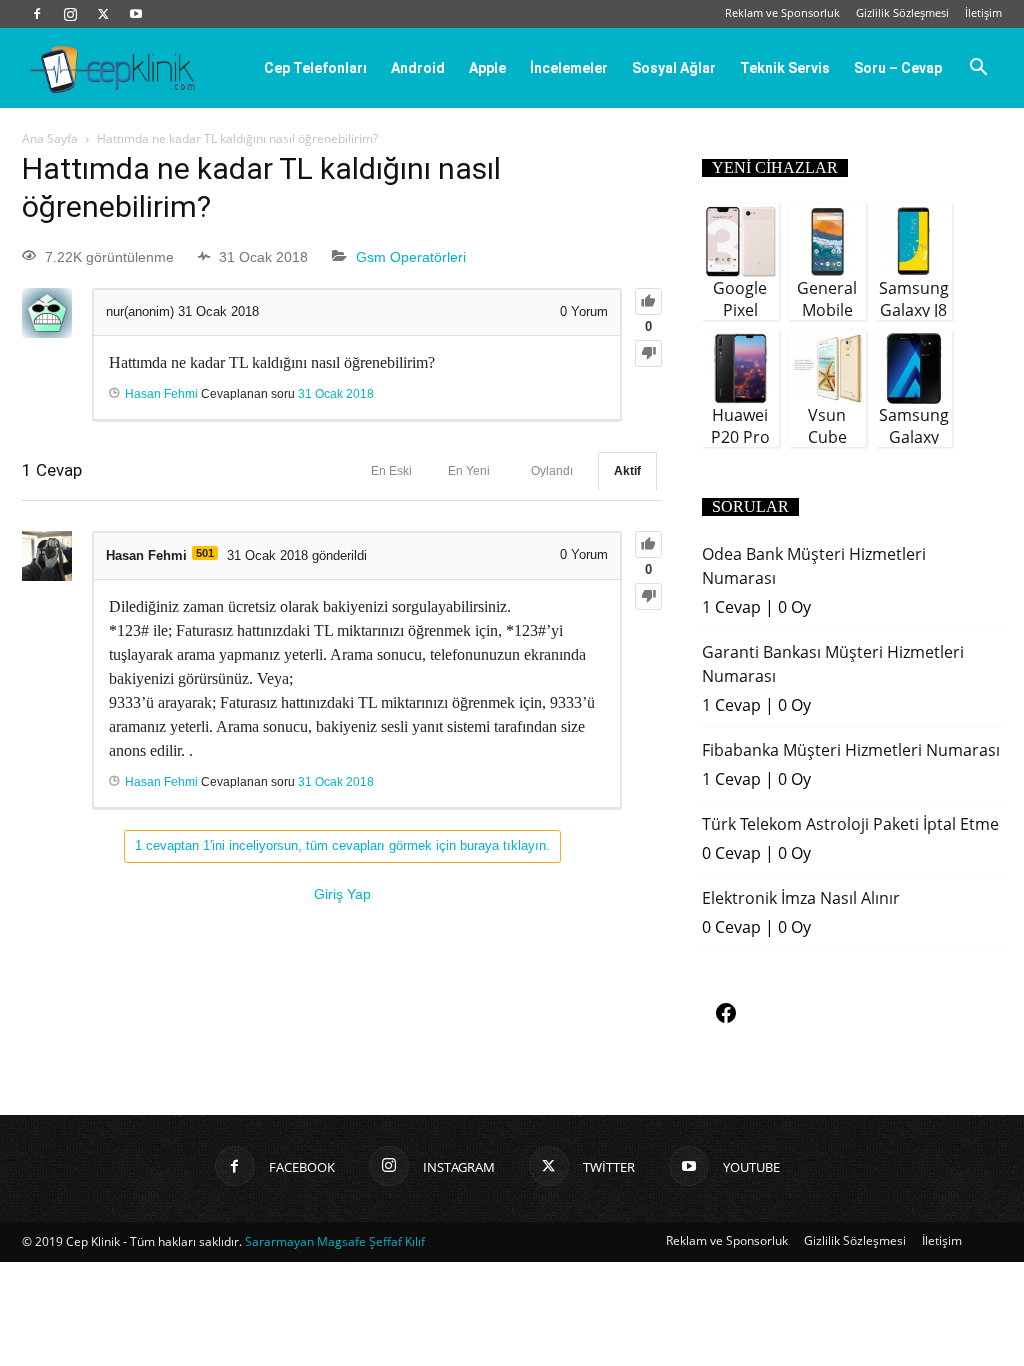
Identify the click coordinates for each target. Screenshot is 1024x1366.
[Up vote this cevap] (648, 544)
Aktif (627, 471)
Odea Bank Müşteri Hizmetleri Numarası (814, 566)
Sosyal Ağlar (674, 68)
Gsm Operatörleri (411, 257)
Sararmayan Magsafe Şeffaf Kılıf (335, 1241)
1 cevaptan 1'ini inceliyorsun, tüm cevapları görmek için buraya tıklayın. (342, 845)
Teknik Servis (785, 68)
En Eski (391, 471)
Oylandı (552, 471)
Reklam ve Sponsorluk (782, 12)
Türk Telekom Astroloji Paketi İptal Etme (850, 824)
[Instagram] (70, 14)
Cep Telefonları (315, 68)
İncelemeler (569, 68)
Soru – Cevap (898, 68)
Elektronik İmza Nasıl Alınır (801, 898)
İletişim (983, 12)
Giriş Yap (342, 894)
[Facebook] (37, 14)
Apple (487, 68)
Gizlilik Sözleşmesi (902, 12)
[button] (978, 69)
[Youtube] (136, 14)
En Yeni (469, 471)
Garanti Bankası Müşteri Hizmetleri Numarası (833, 664)
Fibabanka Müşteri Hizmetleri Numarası (851, 750)
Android (418, 68)
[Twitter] (103, 14)
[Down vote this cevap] (648, 596)
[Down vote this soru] (648, 353)
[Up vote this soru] (648, 301)
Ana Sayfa (50, 138)
